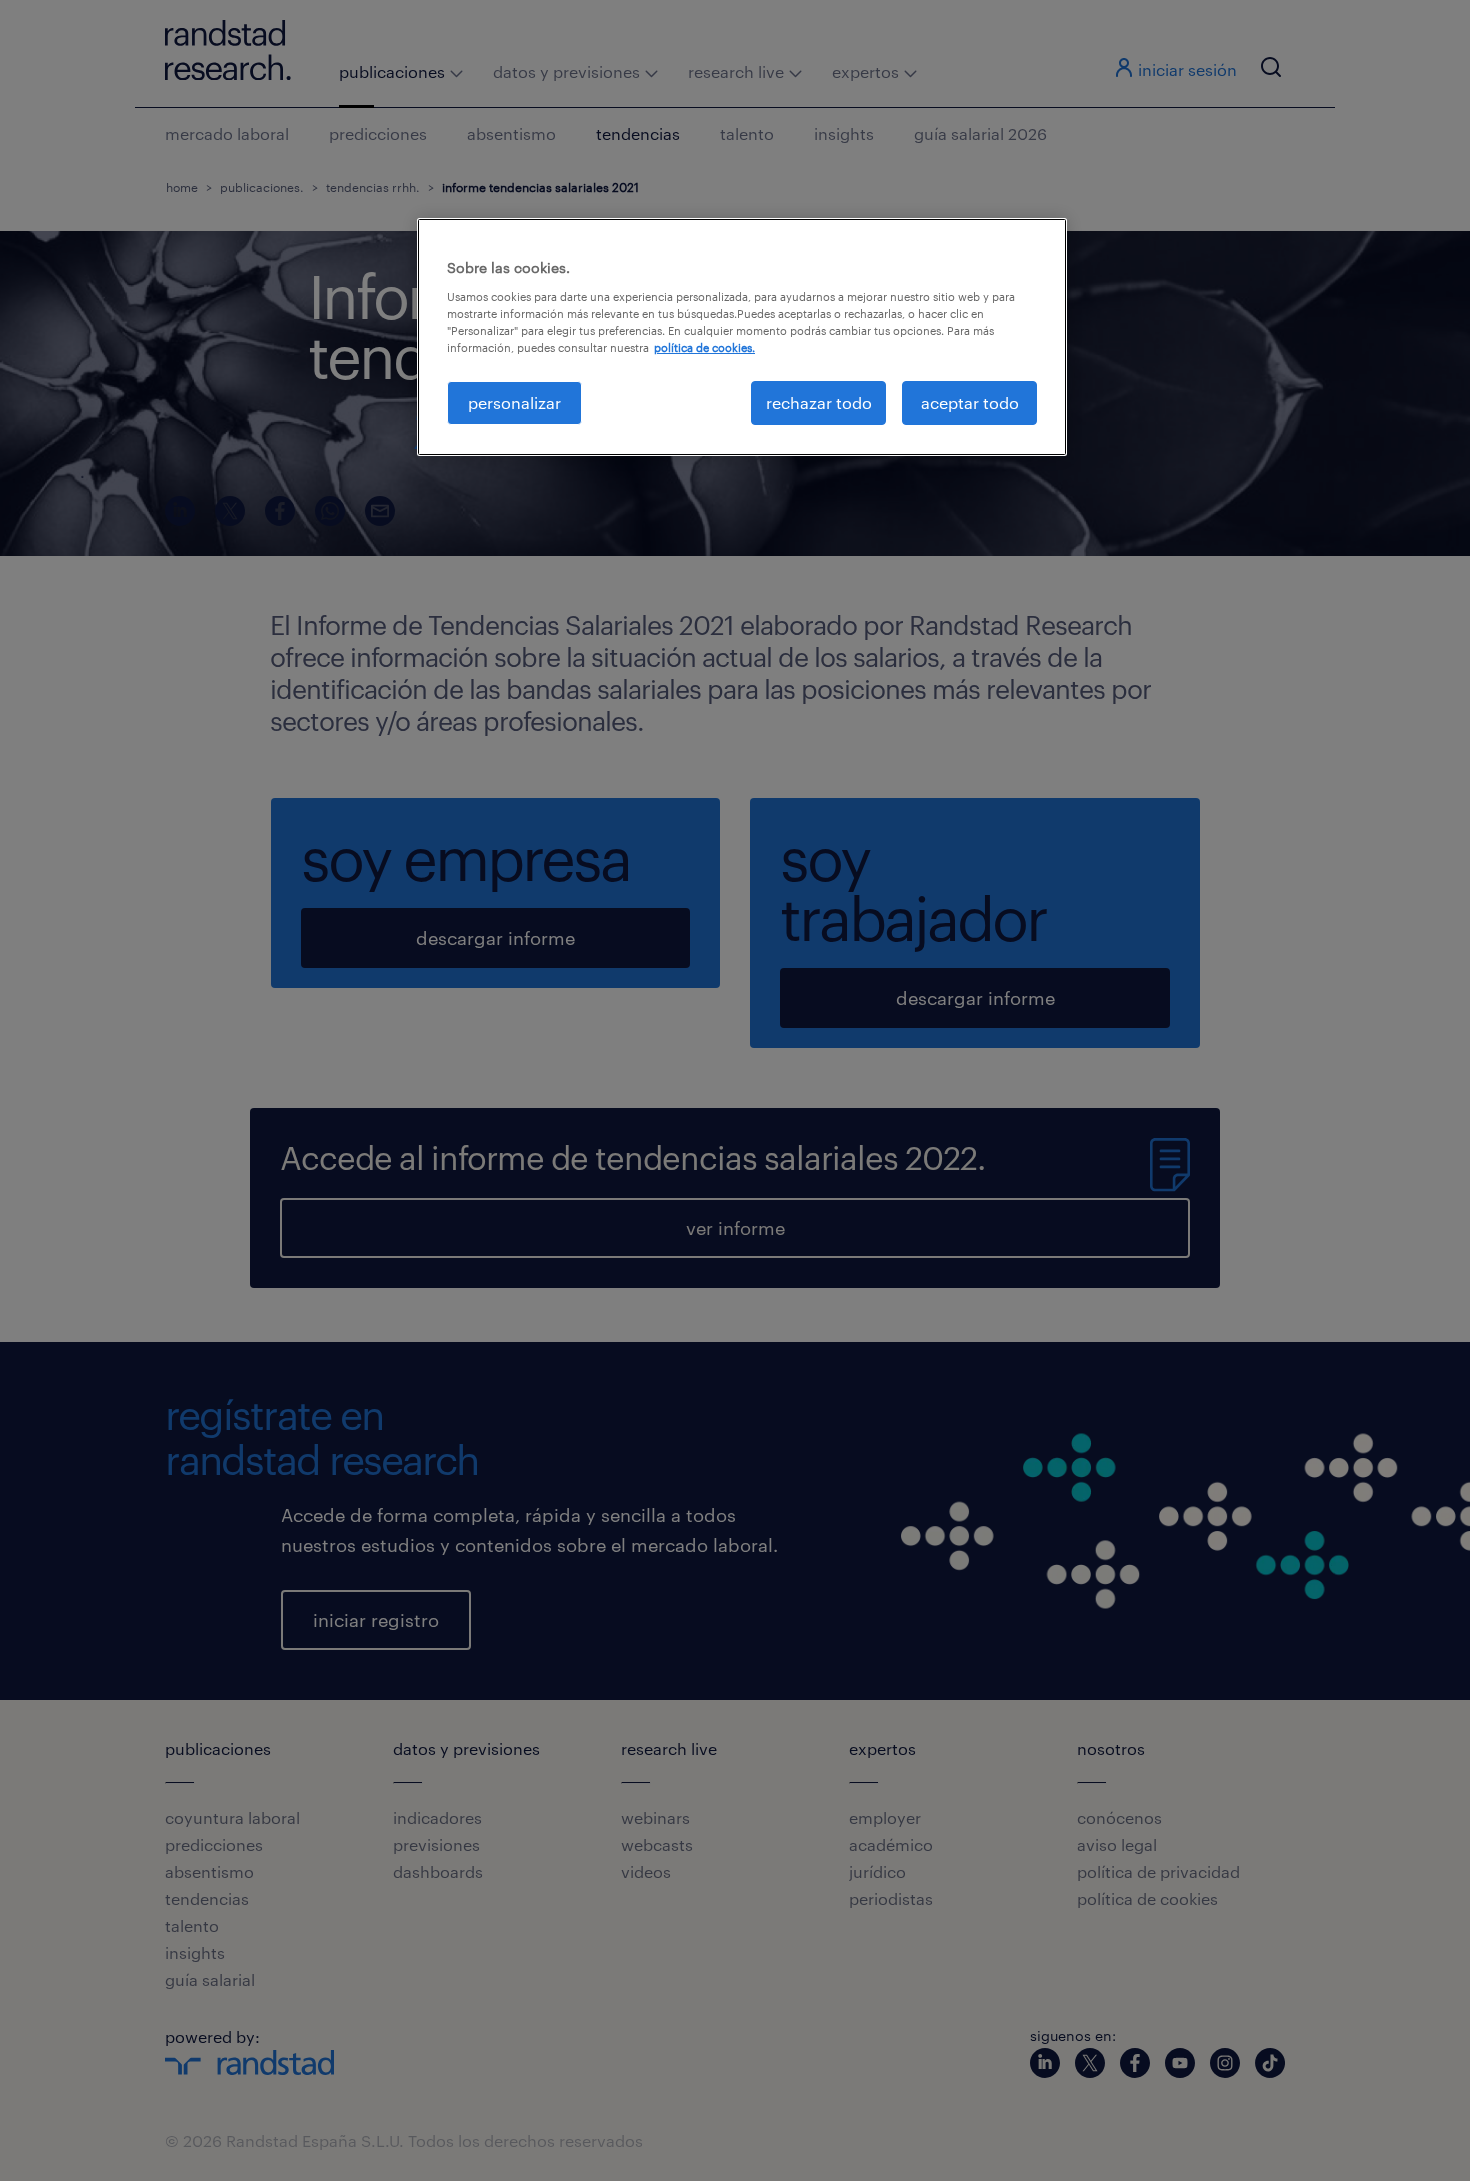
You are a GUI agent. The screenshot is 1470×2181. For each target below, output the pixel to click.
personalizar (514, 402)
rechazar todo (819, 402)
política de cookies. (704, 347)
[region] (742, 337)
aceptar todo (970, 402)
